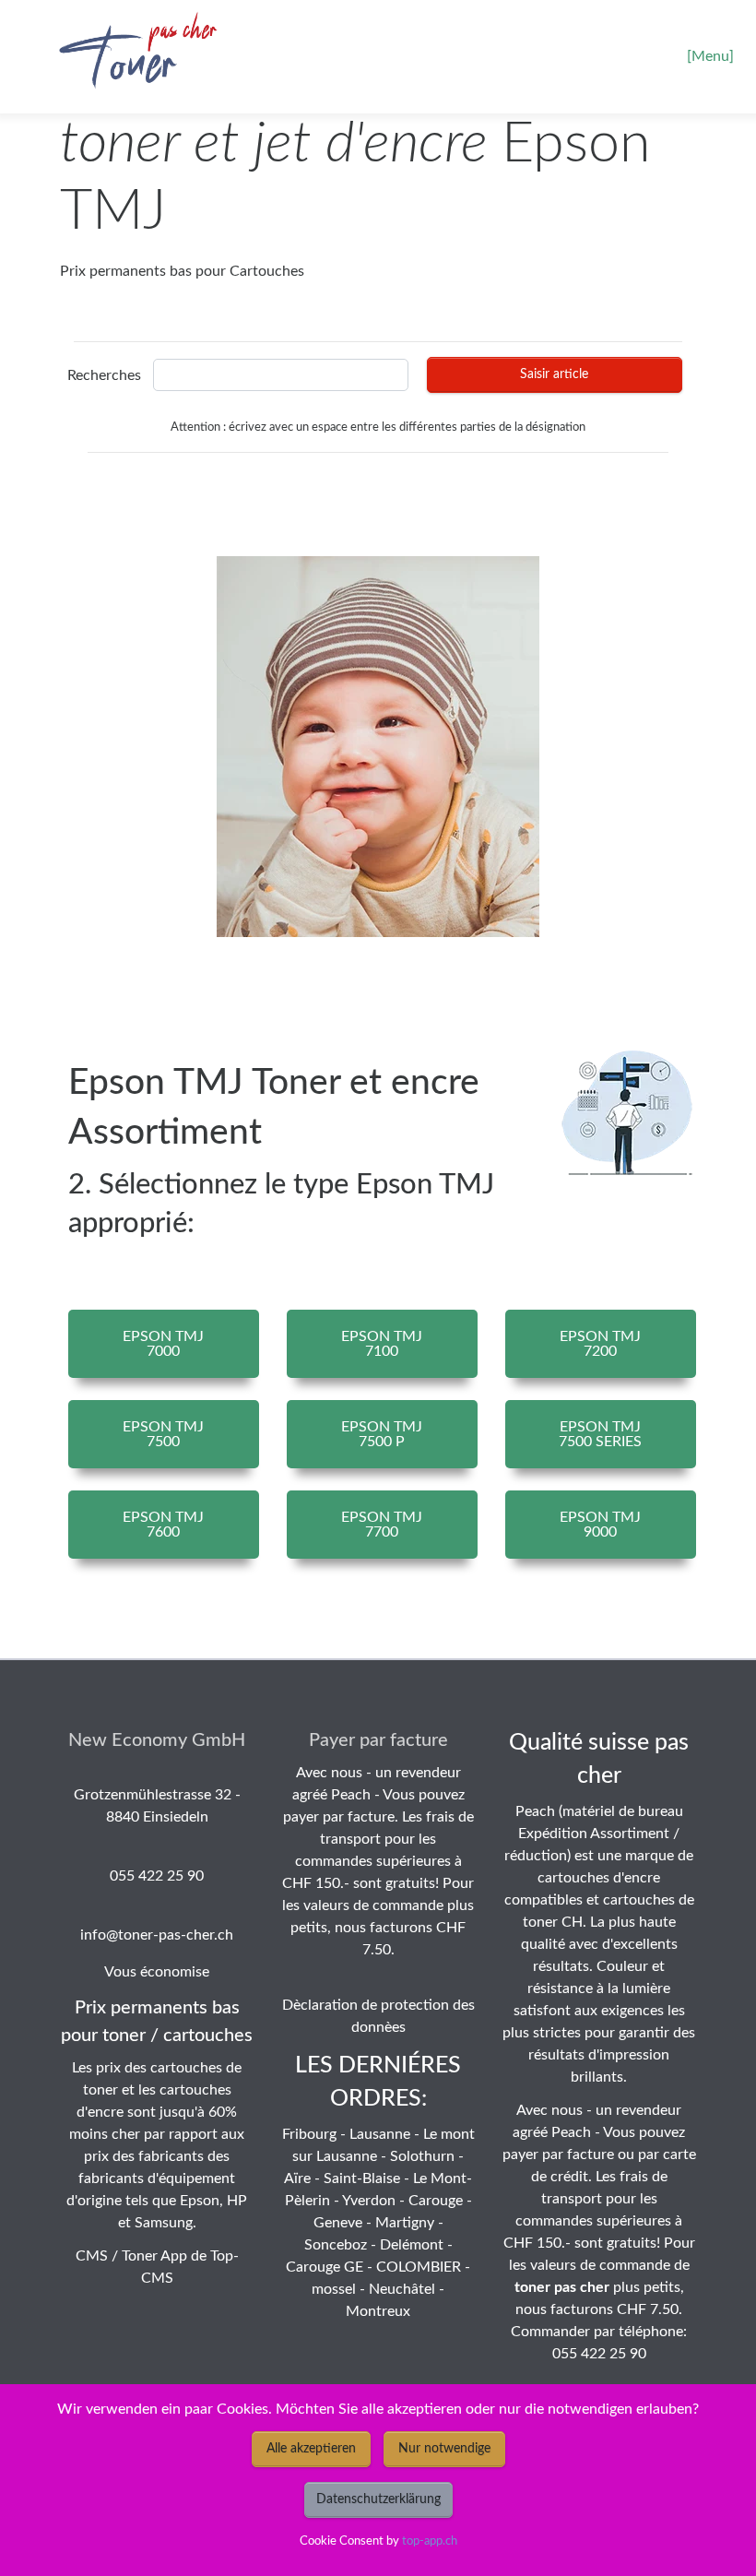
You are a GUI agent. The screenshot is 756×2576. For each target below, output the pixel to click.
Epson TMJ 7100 (382, 1344)
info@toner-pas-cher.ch (157, 1935)
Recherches (104, 375)
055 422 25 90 (157, 1876)
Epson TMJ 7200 (600, 1344)
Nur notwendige (444, 2449)
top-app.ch (430, 2541)
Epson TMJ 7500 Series (600, 1434)
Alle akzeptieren (311, 2449)
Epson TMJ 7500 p (382, 1434)
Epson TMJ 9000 (600, 1525)
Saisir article (554, 374)
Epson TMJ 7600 (163, 1525)
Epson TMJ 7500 (163, 1434)
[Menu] (710, 56)
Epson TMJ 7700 (382, 1525)
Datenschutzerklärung (378, 2499)
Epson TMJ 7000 (163, 1344)
